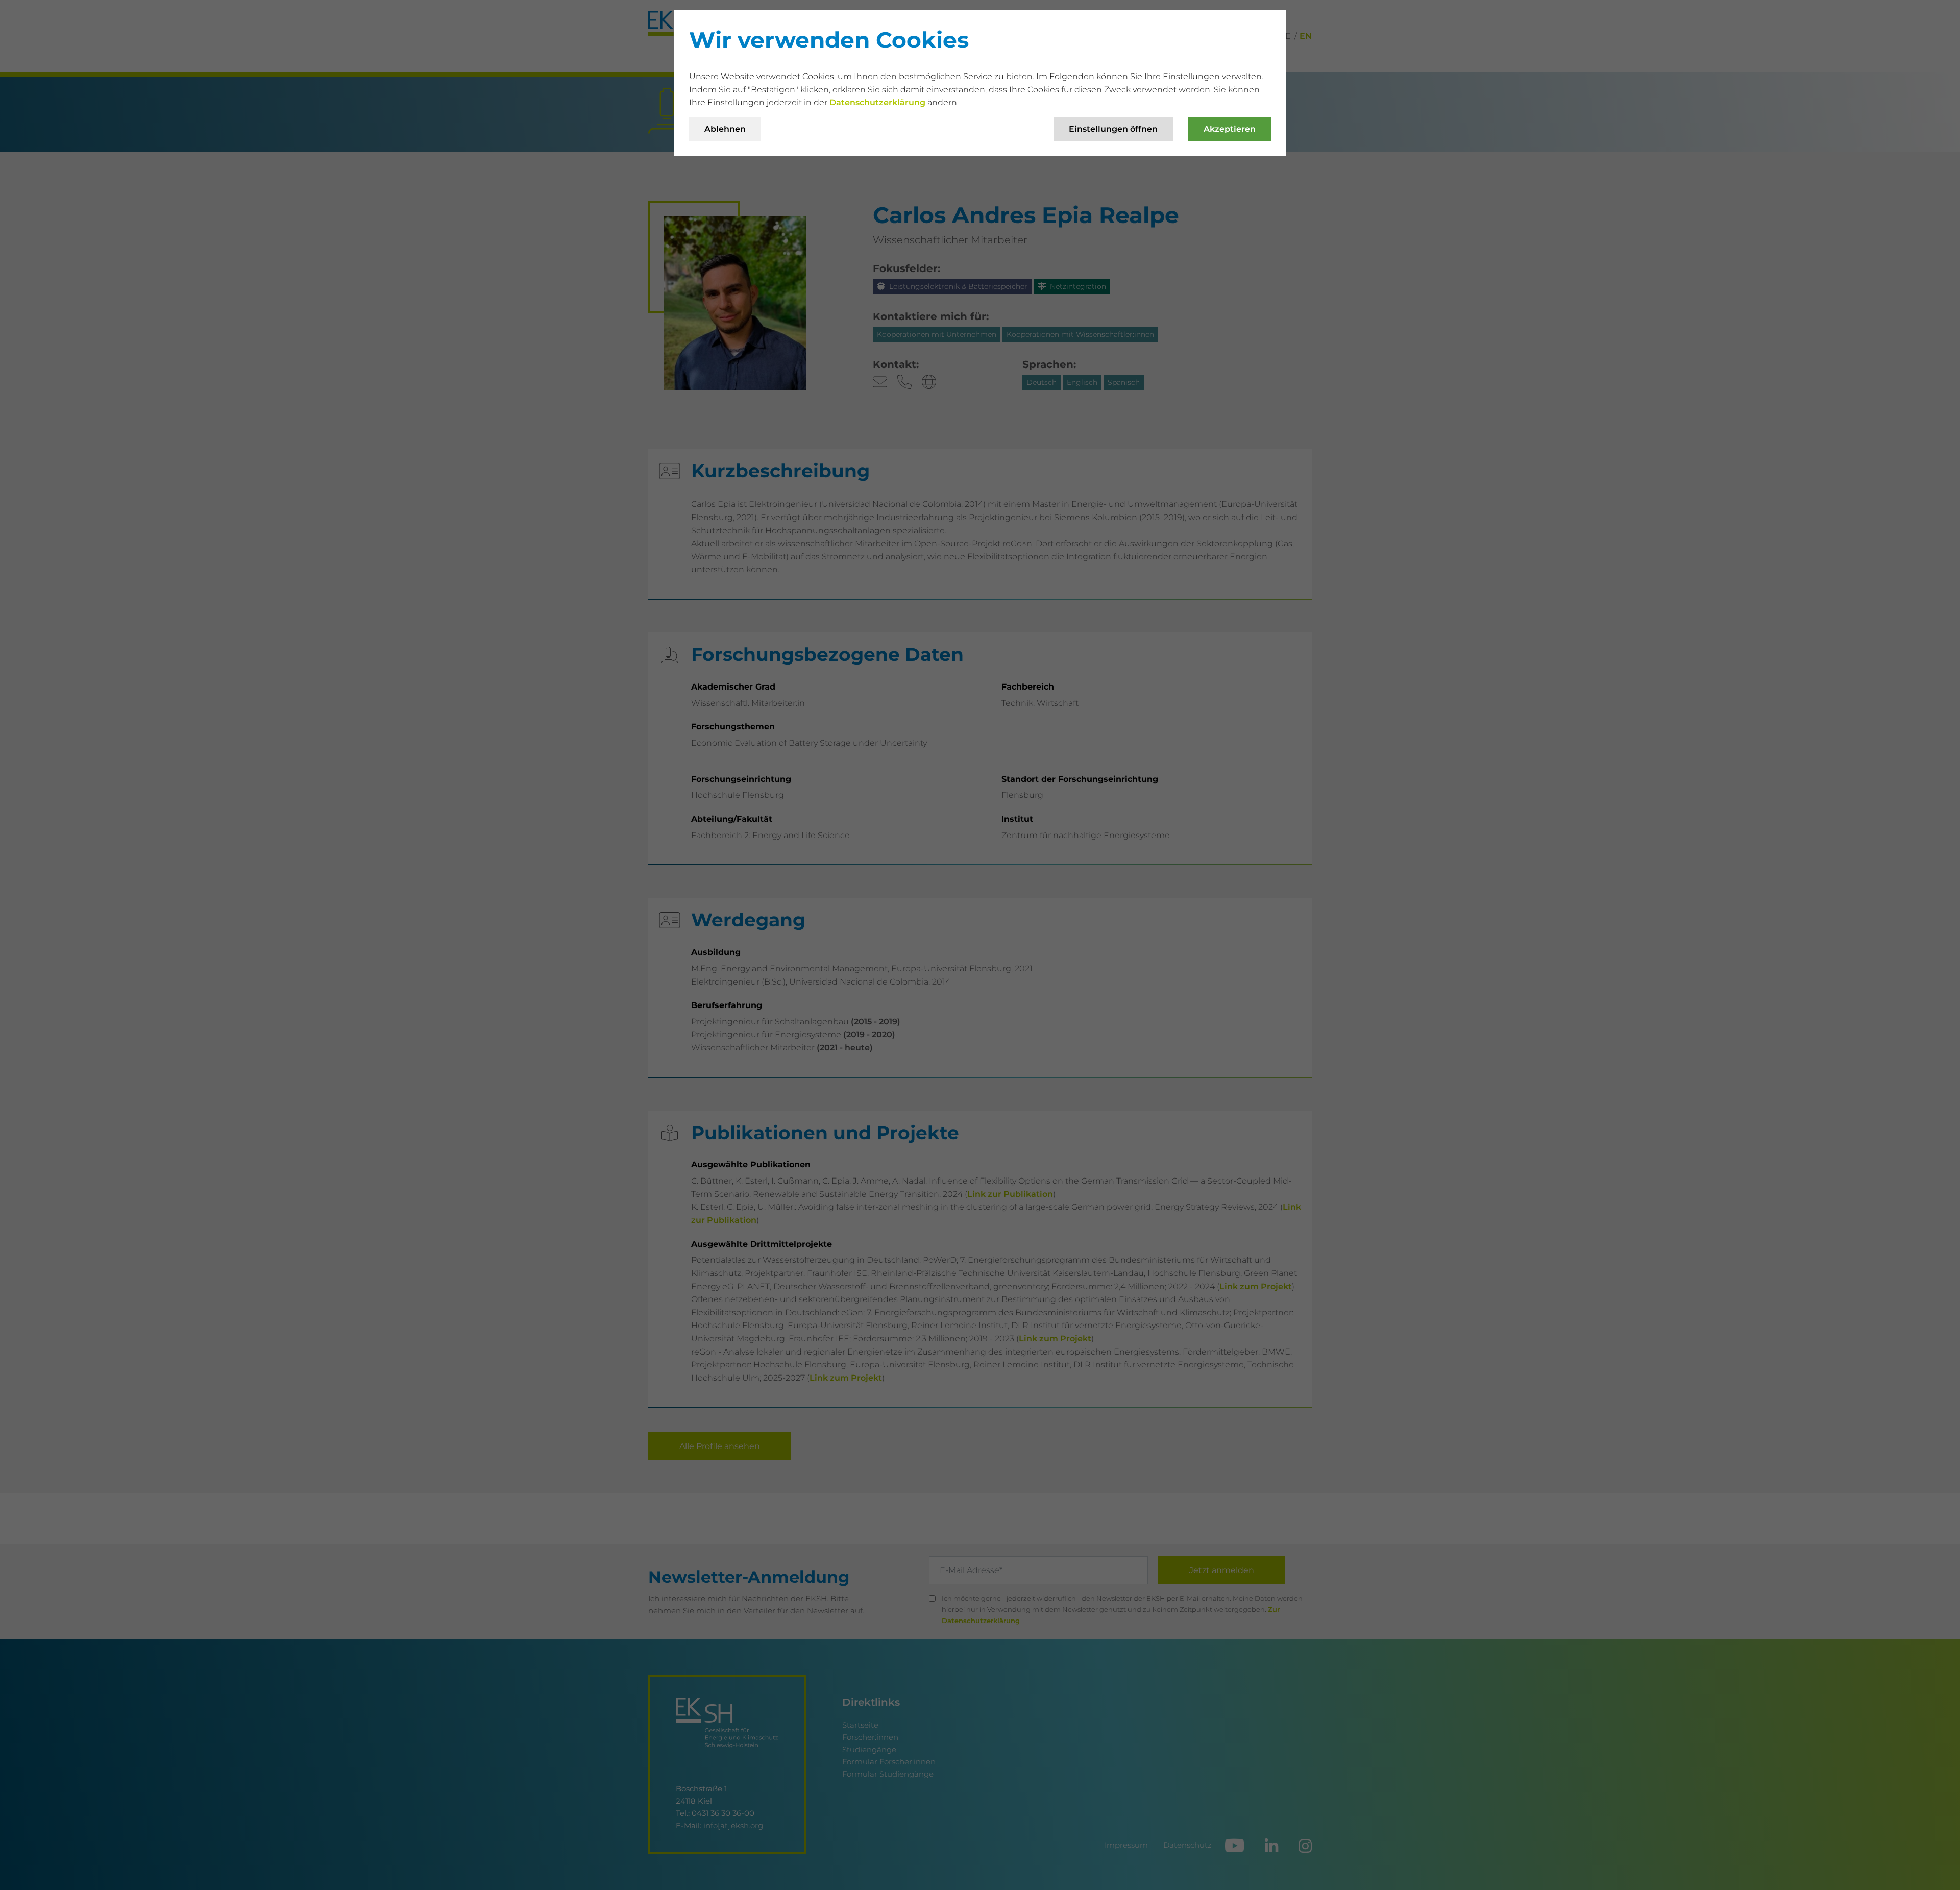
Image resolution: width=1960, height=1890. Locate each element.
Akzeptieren (1230, 129)
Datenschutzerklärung (878, 102)
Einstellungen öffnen (1113, 129)
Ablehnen (725, 129)
